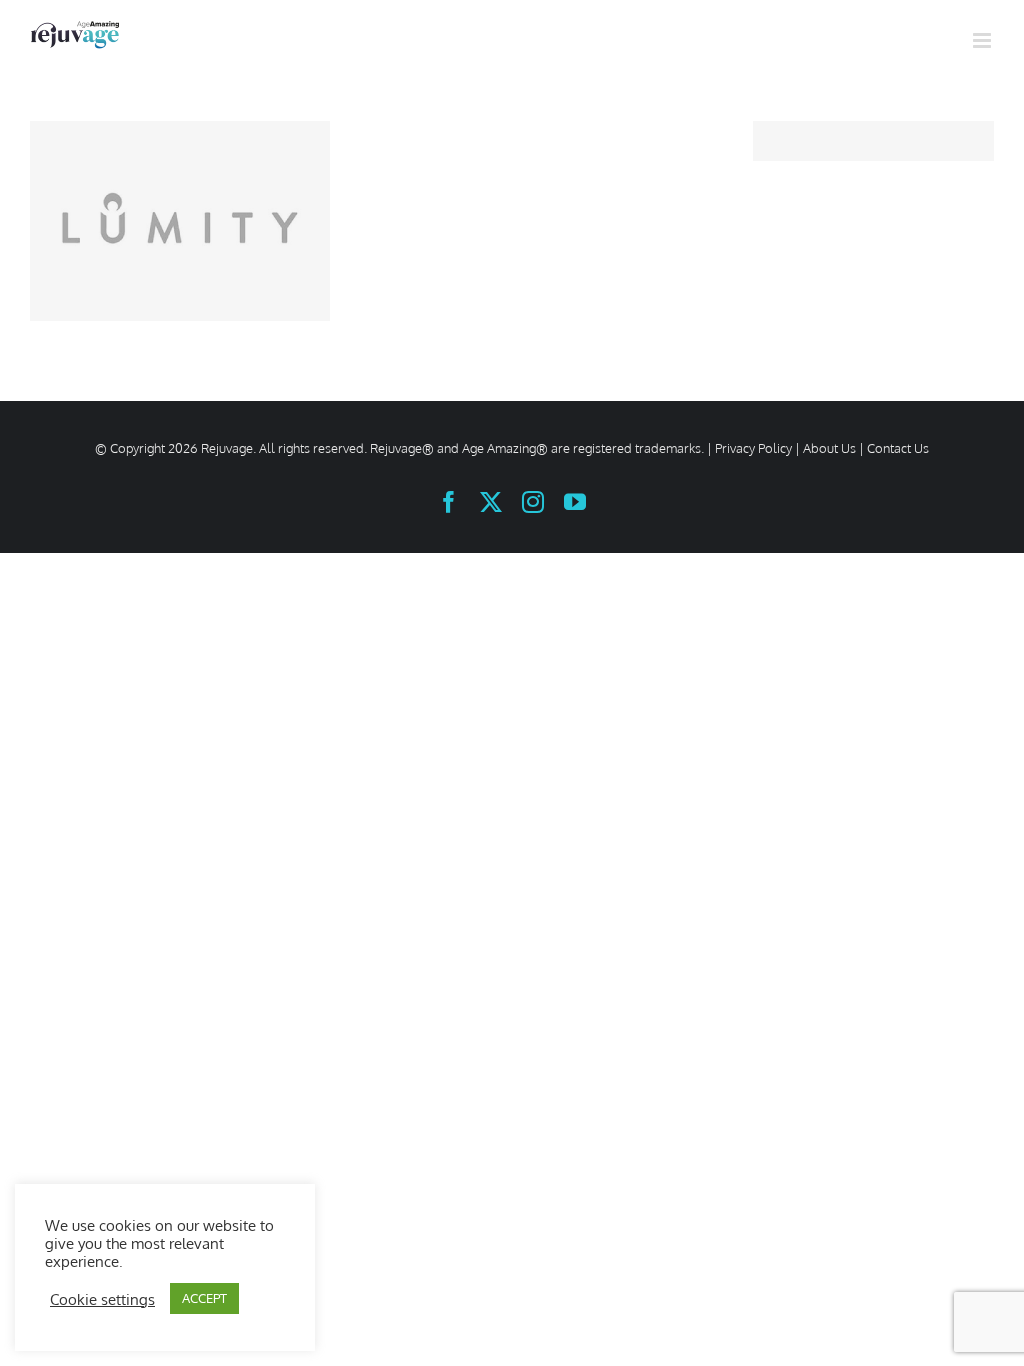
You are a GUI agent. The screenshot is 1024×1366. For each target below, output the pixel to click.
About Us (829, 448)
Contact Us (898, 448)
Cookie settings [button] (102, 1299)
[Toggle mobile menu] (983, 40)
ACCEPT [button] (204, 1298)
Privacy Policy (753, 448)
